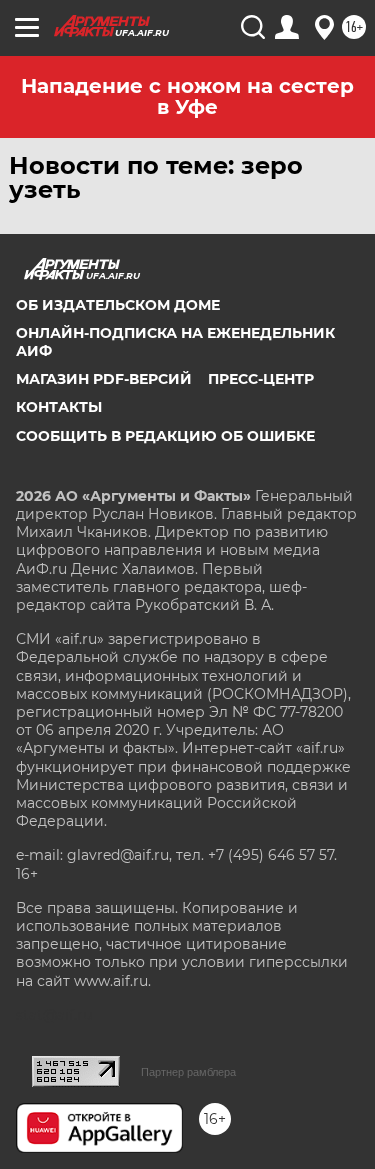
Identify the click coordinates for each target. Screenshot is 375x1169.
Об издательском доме (118, 305)
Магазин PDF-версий (104, 379)
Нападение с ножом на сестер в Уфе (187, 96)
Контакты (59, 407)
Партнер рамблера (188, 1072)
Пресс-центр (261, 379)
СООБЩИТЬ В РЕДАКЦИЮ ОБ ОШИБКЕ (165, 436)
